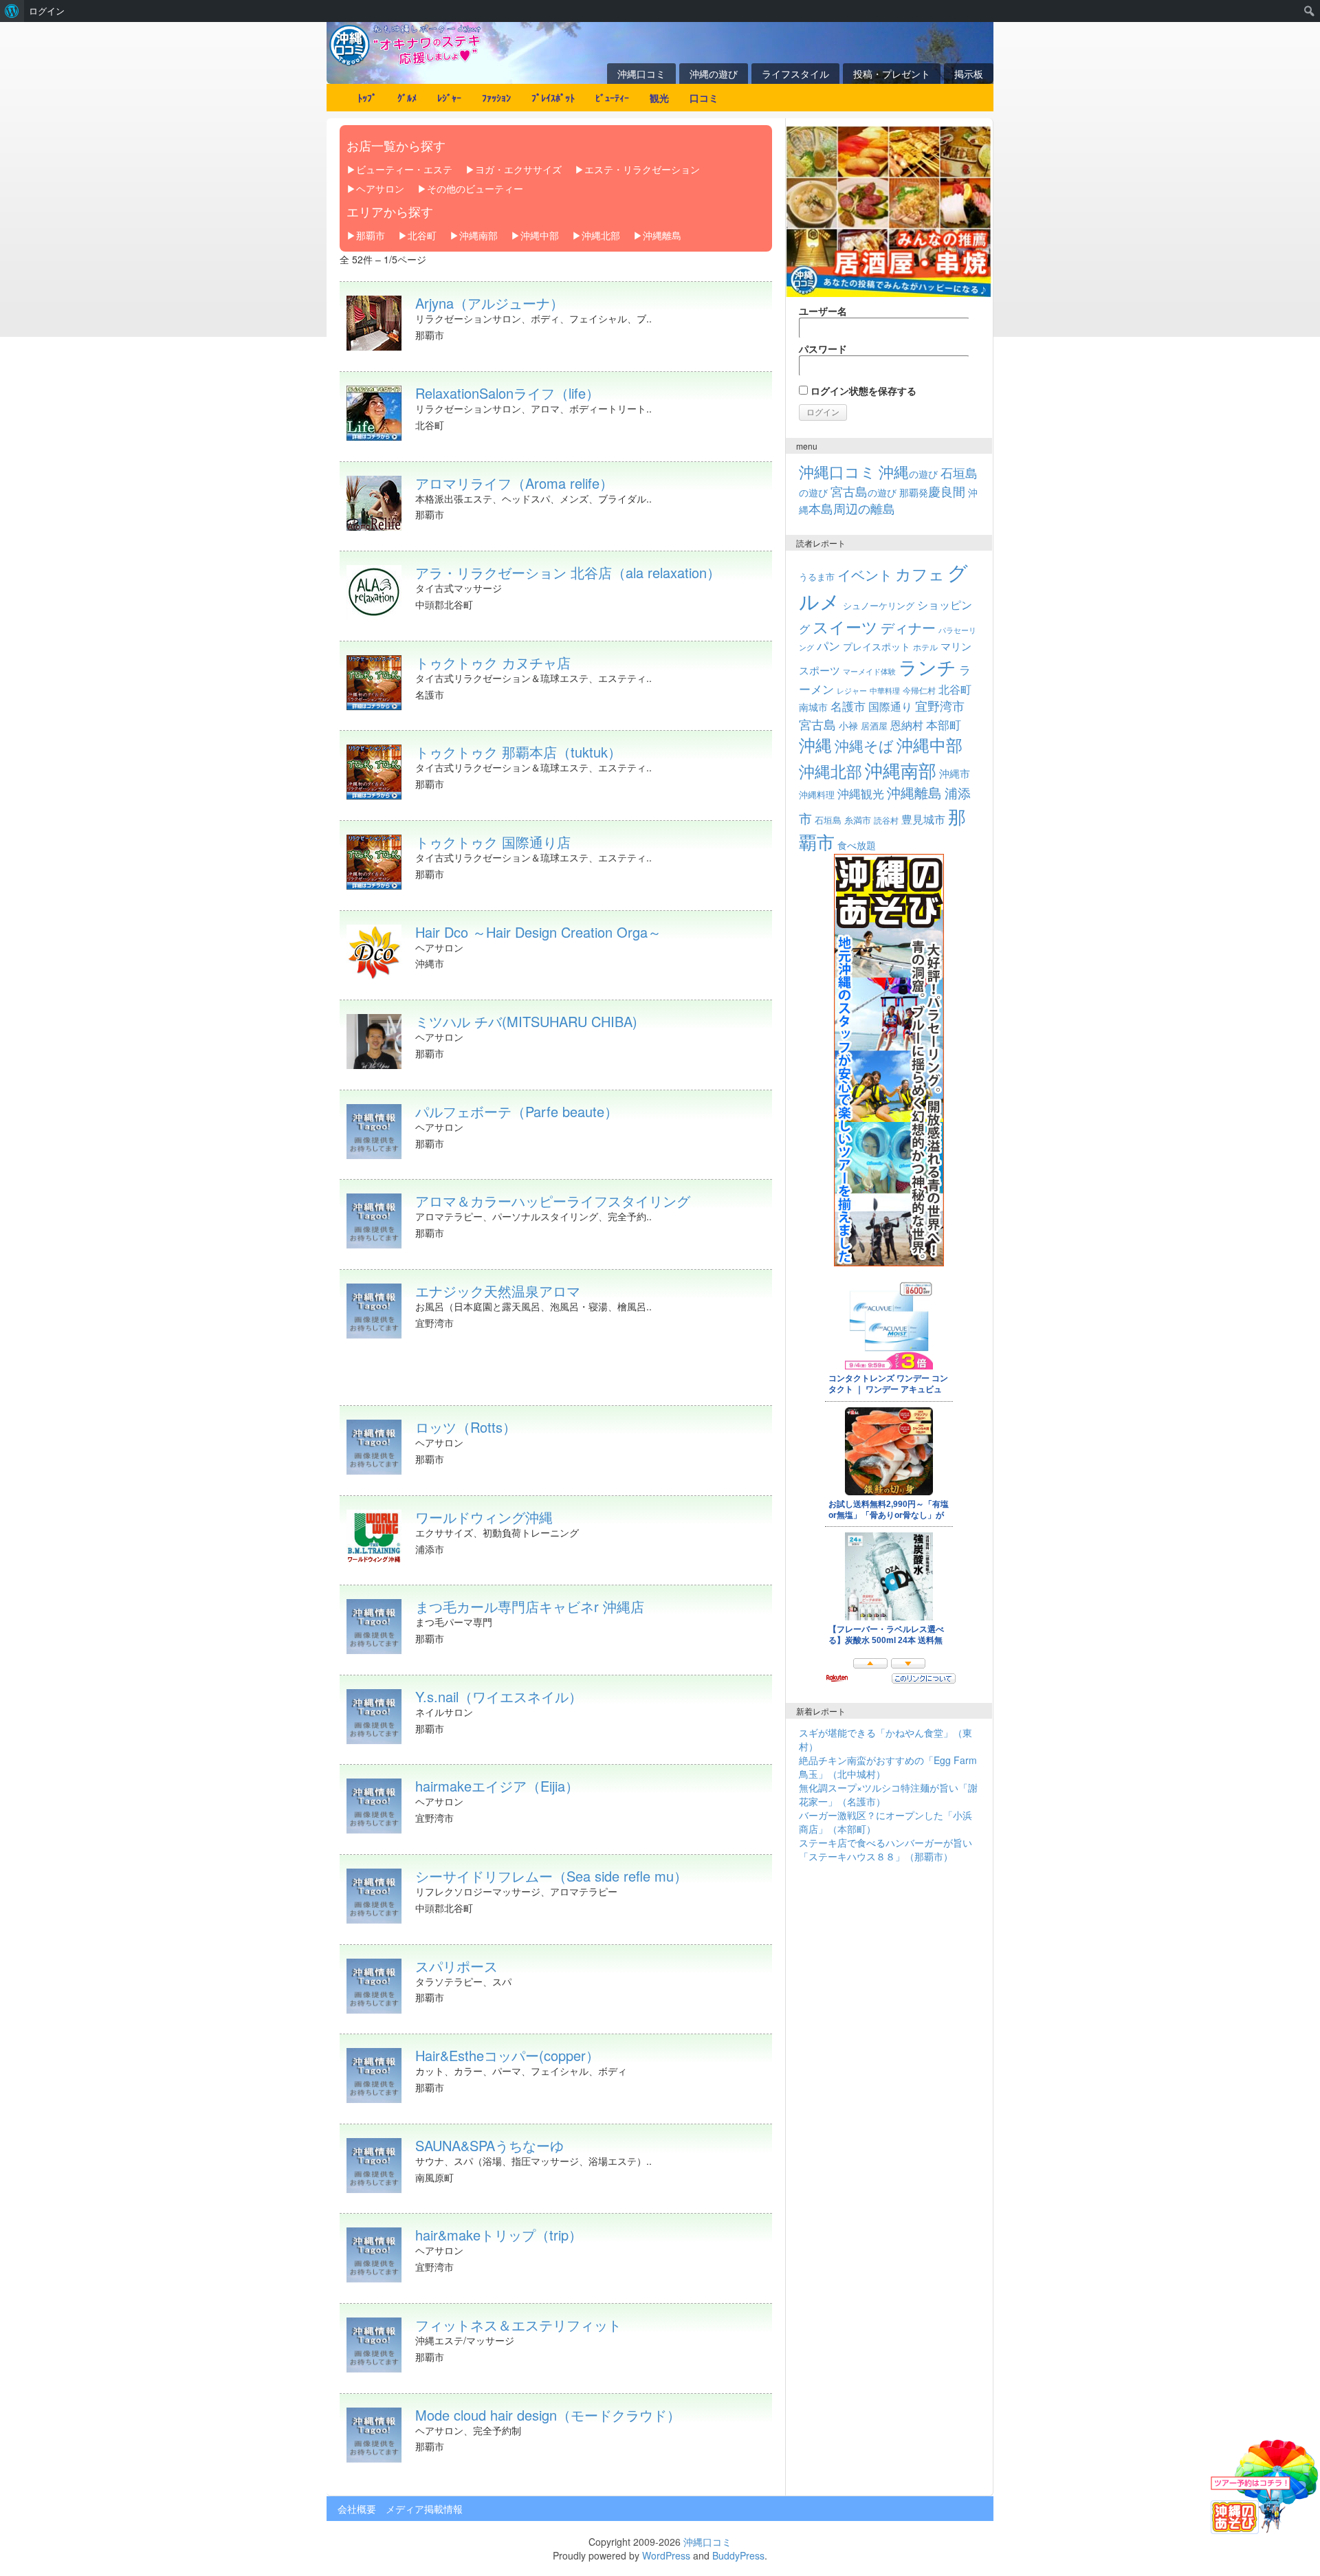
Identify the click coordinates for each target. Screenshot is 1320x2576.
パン (828, 646)
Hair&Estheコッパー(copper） (507, 2055)
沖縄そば (864, 745)
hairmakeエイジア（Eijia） (497, 1786)
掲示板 (969, 74)
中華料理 (885, 690)
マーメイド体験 (869, 671)
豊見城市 (923, 819)
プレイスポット (877, 646)
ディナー (908, 628)
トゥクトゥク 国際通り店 (493, 842)
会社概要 (357, 2509)
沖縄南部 (478, 235)
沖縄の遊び (714, 74)
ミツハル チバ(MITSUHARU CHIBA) (526, 1021)
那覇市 (371, 235)
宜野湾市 (940, 705)
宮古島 (817, 724)
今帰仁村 (919, 690)
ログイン (47, 11)
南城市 (813, 706)
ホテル (925, 647)
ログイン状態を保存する (862, 390)
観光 (659, 98)
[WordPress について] (12, 11)
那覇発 (932, 492)
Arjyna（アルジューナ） (489, 303)
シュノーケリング (879, 605)
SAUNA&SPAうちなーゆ (489, 2145)
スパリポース (456, 1966)
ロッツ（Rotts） (466, 1427)
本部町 (944, 724)
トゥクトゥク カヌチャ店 (493, 662)
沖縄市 (955, 773)
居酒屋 (874, 726)
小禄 (848, 725)
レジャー (852, 691)
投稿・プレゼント (892, 74)
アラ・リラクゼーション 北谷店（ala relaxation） (568, 572)
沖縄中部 (540, 235)
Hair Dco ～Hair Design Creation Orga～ (538, 932)
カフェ (920, 573)
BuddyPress (738, 2555)
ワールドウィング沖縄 (484, 1517)
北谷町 (422, 235)
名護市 (848, 706)
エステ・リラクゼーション (642, 169)
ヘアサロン (380, 188)
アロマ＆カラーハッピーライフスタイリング (553, 1201)
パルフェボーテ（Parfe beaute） (517, 1111)
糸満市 (858, 820)
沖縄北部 (601, 235)
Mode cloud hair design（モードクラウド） (548, 2415)
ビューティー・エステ (404, 169)
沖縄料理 (817, 794)
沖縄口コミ (641, 74)
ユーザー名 (823, 311)
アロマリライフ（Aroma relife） (514, 483)
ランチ (927, 667)
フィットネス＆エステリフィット (518, 2325)
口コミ (704, 98)
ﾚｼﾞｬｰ (449, 98)
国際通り (890, 706)
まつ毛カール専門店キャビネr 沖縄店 (530, 1606)
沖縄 (815, 744)
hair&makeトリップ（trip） (499, 2235)
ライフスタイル (795, 74)
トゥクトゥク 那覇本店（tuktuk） (518, 752)
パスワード (823, 349)
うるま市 (817, 576)
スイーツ (845, 626)
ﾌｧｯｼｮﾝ (496, 98)
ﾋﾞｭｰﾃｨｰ (612, 98)
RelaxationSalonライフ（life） (507, 393)
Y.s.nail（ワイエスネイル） (499, 1696)
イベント (865, 574)
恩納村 (907, 725)
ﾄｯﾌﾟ (367, 98)
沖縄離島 (662, 235)
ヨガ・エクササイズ (518, 169)
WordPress (666, 2555)
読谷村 (886, 820)
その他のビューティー (475, 188)
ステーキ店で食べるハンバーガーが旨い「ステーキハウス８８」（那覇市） (885, 1849)
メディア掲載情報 (424, 2509)
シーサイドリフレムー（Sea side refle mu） (551, 1876)
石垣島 (828, 820)
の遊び (908, 474)
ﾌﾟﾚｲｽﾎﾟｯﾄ (553, 98)
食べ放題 (857, 845)
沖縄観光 (861, 793)
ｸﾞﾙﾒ (407, 98)
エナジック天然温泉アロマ (498, 1291)
